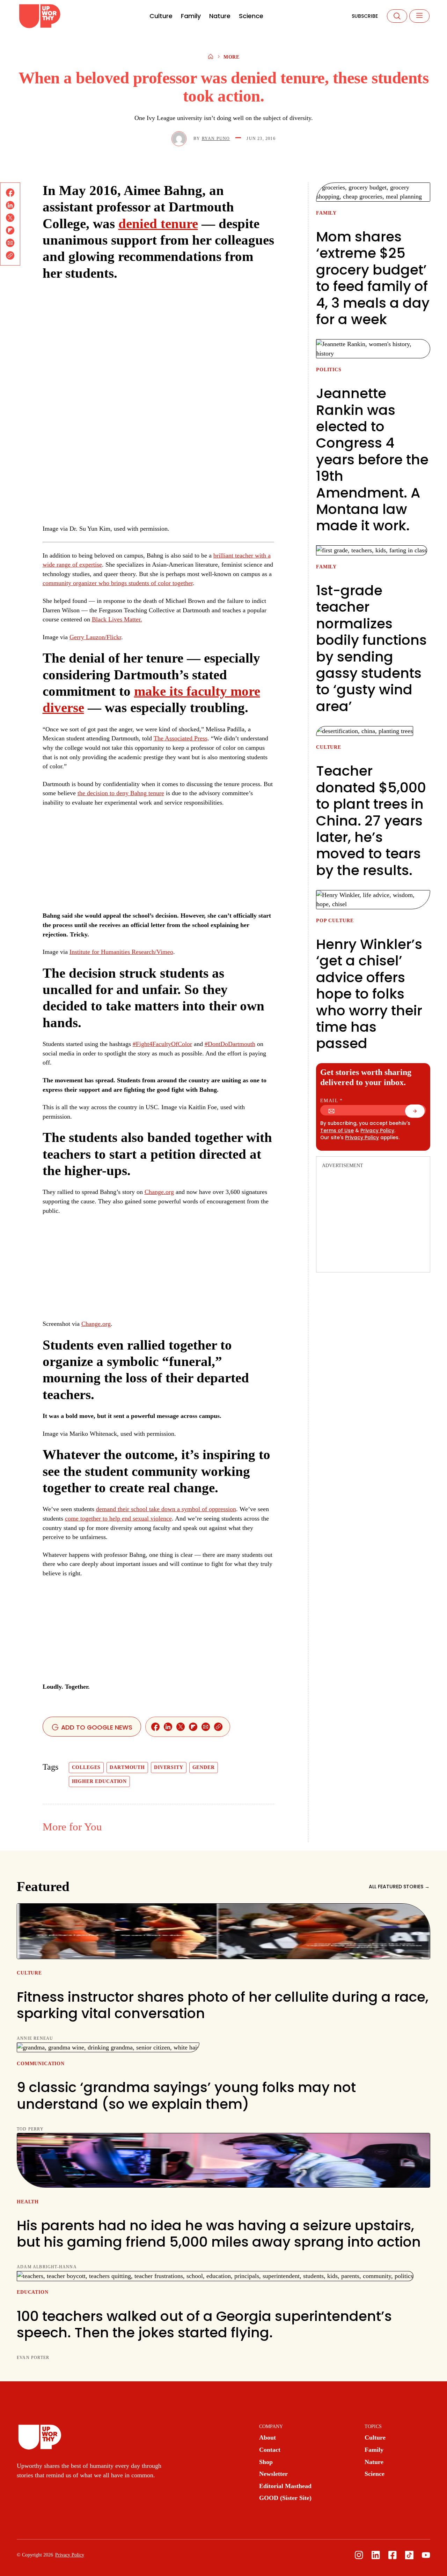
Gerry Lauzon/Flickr (95, 637)
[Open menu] (419, 16)
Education (33, 2292)
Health (28, 2202)
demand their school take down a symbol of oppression (166, 1509)
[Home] (211, 57)
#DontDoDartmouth (230, 1044)
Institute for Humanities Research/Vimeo (121, 952)
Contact (270, 2450)
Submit (419, 1113)
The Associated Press (181, 738)
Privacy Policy (377, 1131)
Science (251, 16)
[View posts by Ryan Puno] (179, 139)
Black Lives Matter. (117, 619)
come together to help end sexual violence (118, 1518)
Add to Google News (96, 1727)
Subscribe (365, 16)
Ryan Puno (216, 139)
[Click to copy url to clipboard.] (10, 255)
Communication (41, 2064)
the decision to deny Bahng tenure (121, 793)
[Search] (397, 16)
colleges (86, 1767)
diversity (169, 1767)
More (232, 57)
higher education (100, 1781)
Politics (329, 370)
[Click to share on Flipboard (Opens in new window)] (10, 230)
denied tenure (158, 224)
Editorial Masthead (285, 2486)
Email (332, 1101)
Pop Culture (335, 921)
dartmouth (127, 1767)
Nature (220, 16)
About (268, 2437)
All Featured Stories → (399, 1887)
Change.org (159, 1192)
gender (204, 1767)
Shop (266, 2462)
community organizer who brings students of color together (118, 583)
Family (191, 16)
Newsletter (273, 2474)
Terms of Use (337, 1131)
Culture (161, 16)
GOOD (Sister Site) (285, 2498)
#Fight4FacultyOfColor (162, 1044)
